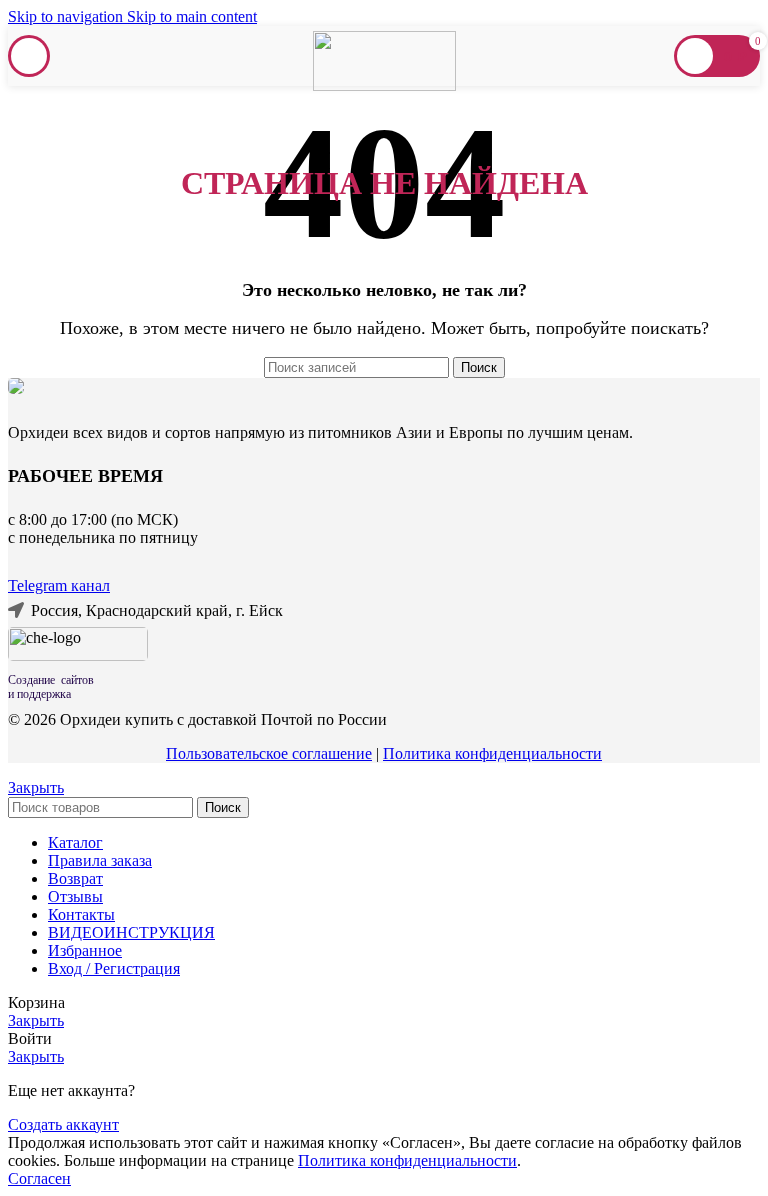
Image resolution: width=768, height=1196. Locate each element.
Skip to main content (192, 16)
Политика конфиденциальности (492, 753)
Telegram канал (59, 585)
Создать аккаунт (63, 1124)
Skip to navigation (67, 16)
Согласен (39, 1178)
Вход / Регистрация (114, 968)
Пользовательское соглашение (269, 753)
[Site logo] (384, 85)
